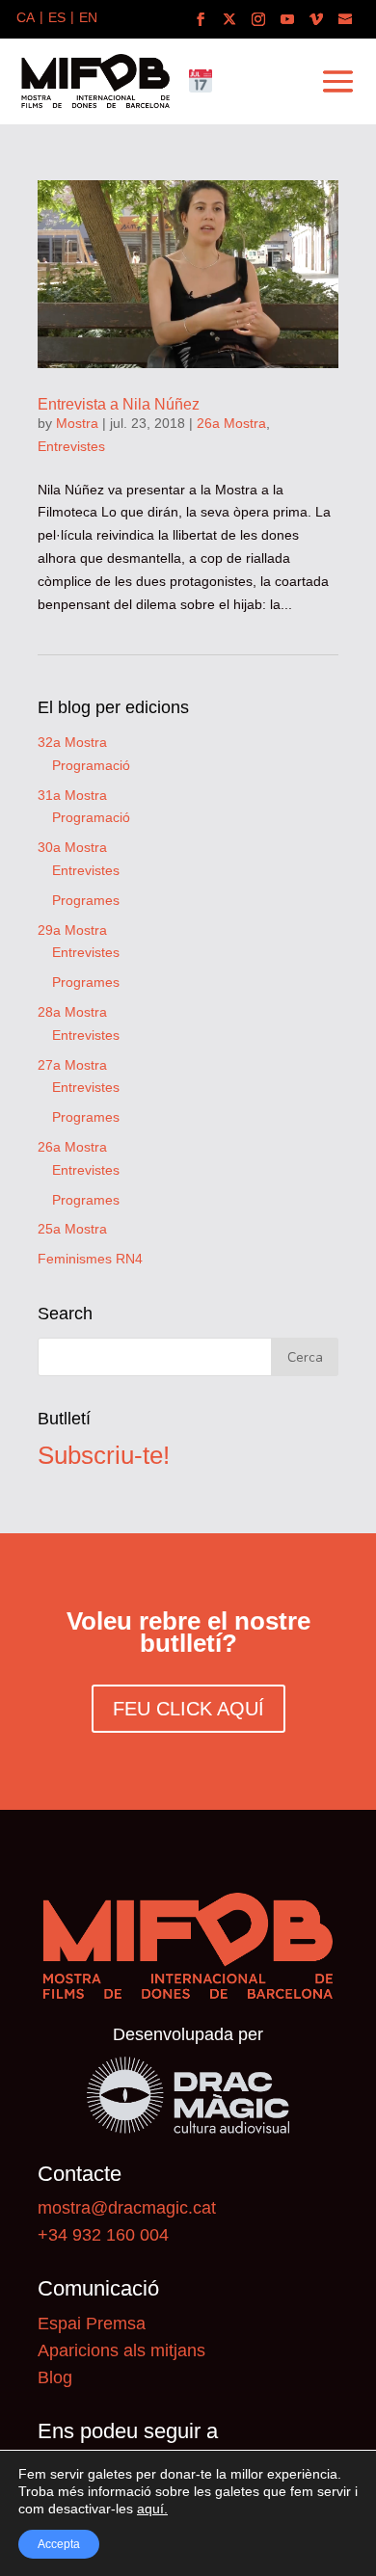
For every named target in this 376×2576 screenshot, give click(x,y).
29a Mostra (72, 930)
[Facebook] (201, 20)
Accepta (59, 2544)
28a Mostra (72, 1012)
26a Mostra (231, 423)
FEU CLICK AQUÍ (188, 1709)
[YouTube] (287, 20)
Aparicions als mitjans (121, 2350)
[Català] (26, 19)
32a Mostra (72, 742)
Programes (86, 900)
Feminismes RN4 (90, 1259)
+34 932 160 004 (103, 2235)
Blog (55, 2377)
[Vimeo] (316, 20)
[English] (88, 19)
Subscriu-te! (104, 1455)
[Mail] (345, 20)
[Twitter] (229, 20)
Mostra (77, 423)
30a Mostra (72, 847)
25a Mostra (72, 1229)
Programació (91, 765)
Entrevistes (71, 446)
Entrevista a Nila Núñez (119, 404)
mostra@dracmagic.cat (127, 2208)
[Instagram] (258, 20)
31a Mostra (72, 795)
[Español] (57, 19)
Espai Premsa (92, 2324)
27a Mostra (72, 1065)
